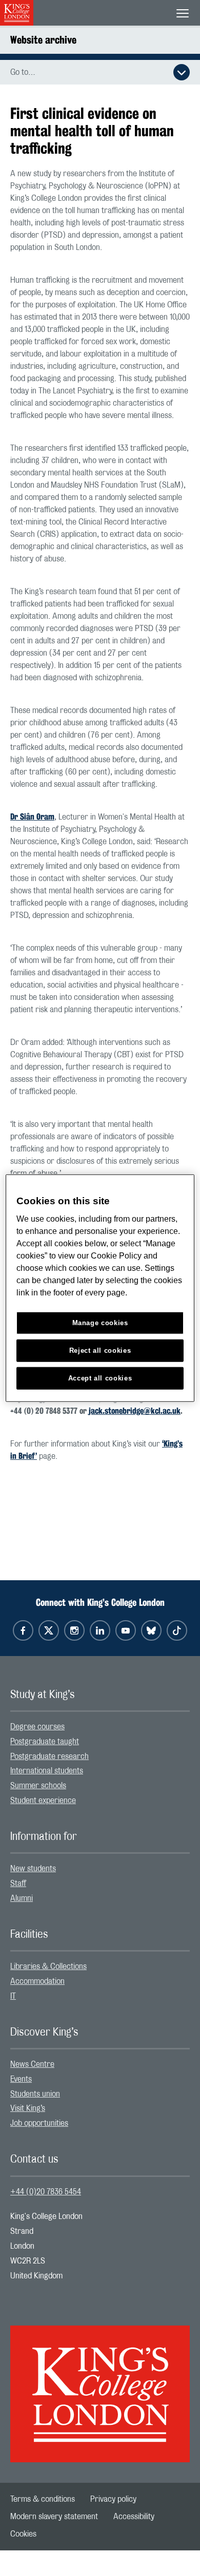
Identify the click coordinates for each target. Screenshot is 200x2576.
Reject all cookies (100, 1350)
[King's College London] (100, 2385)
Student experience (43, 1800)
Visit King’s (28, 2108)
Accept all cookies (100, 1378)
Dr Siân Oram (32, 817)
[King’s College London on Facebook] (23, 1630)
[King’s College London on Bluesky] (151, 1630)
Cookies (23, 2534)
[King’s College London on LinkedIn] (100, 1630)
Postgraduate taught (45, 1742)
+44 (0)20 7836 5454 (46, 2192)
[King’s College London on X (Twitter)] (49, 1630)
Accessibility (134, 2517)
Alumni (22, 1898)
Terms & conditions (43, 2499)
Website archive (43, 40)
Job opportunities (39, 2123)
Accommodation (37, 1981)
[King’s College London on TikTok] (177, 1630)
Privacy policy (113, 2499)
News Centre (32, 2064)
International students (47, 1771)
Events (21, 2079)
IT (13, 1996)
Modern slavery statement (54, 2517)
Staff (18, 1883)
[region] (100, 1288)
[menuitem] (100, 1727)
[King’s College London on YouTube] (126, 1630)
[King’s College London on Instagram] (74, 1630)
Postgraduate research (49, 1756)
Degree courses (37, 1727)
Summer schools (38, 1786)
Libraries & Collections (48, 1966)
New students (33, 1869)
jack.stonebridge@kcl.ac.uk (135, 1411)
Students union (35, 2094)
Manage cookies (100, 1323)
